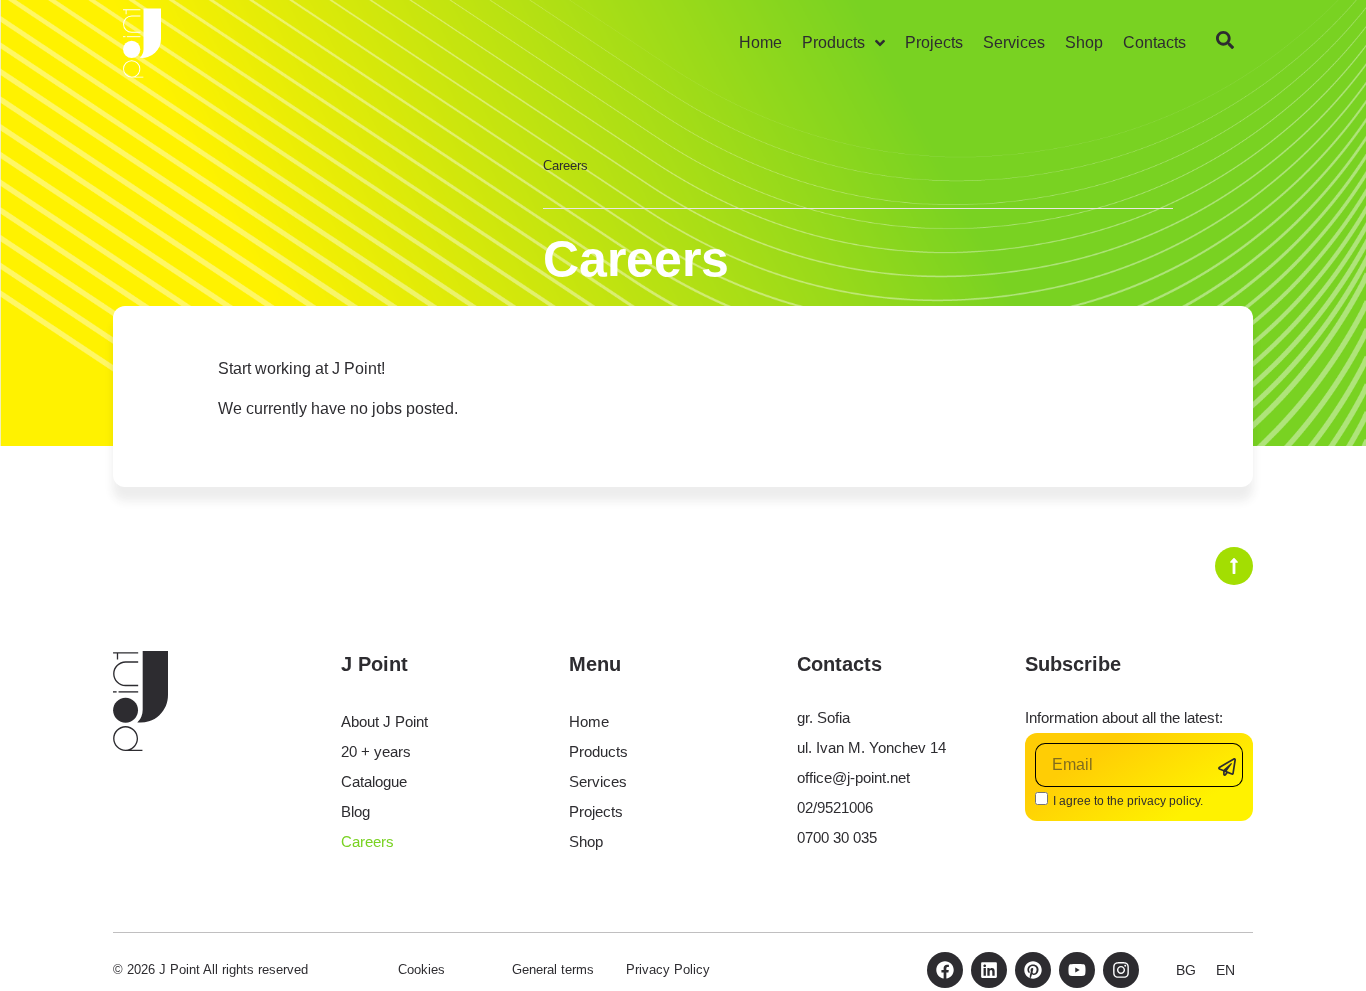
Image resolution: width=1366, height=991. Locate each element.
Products (598, 751)
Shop (586, 841)
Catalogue (374, 781)
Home (589, 721)
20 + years (376, 751)
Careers (367, 841)
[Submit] (1230, 766)
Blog (355, 811)
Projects (596, 811)
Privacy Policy (668, 969)
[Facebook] (945, 970)
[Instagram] (1121, 970)
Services (598, 781)
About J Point (384, 721)
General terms (553, 969)
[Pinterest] (1033, 970)
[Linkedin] (989, 970)
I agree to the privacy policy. (1128, 801)
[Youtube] (1077, 970)
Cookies (421, 969)
